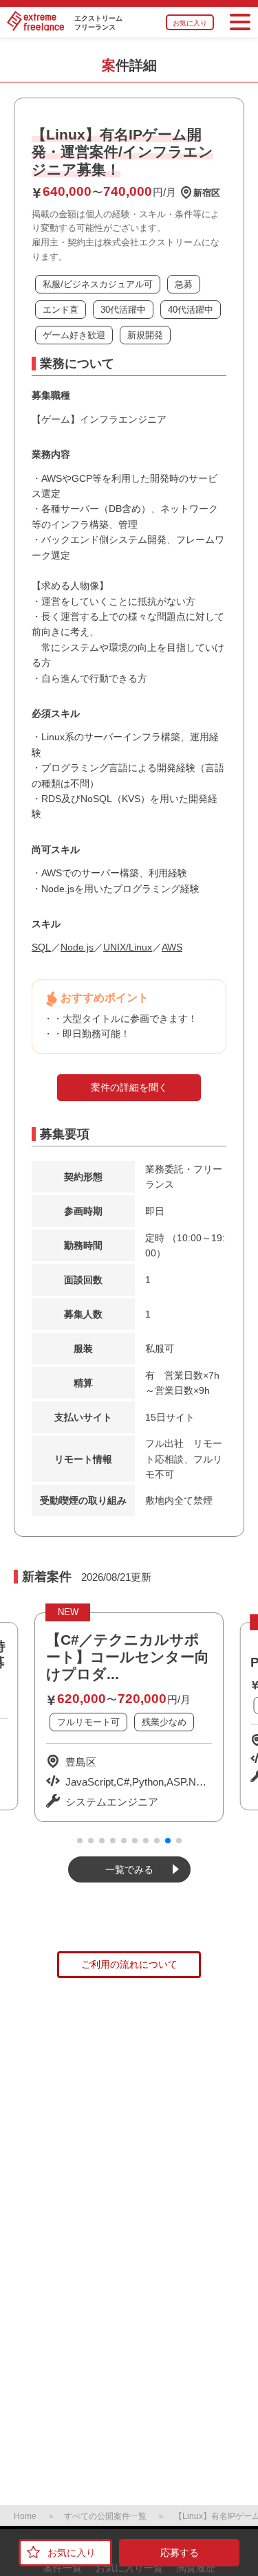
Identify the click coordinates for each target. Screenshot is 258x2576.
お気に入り (190, 23)
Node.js (77, 947)
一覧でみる (129, 1869)
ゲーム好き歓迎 (74, 335)
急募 (184, 284)
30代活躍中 (123, 310)
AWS (172, 947)
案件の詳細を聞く (129, 1087)
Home (25, 2516)
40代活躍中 (191, 310)
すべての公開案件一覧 (105, 2516)
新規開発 (145, 335)
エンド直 (61, 310)
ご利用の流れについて (129, 1964)
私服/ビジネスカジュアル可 (98, 284)
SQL (41, 947)
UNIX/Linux (128, 947)
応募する (180, 2553)
